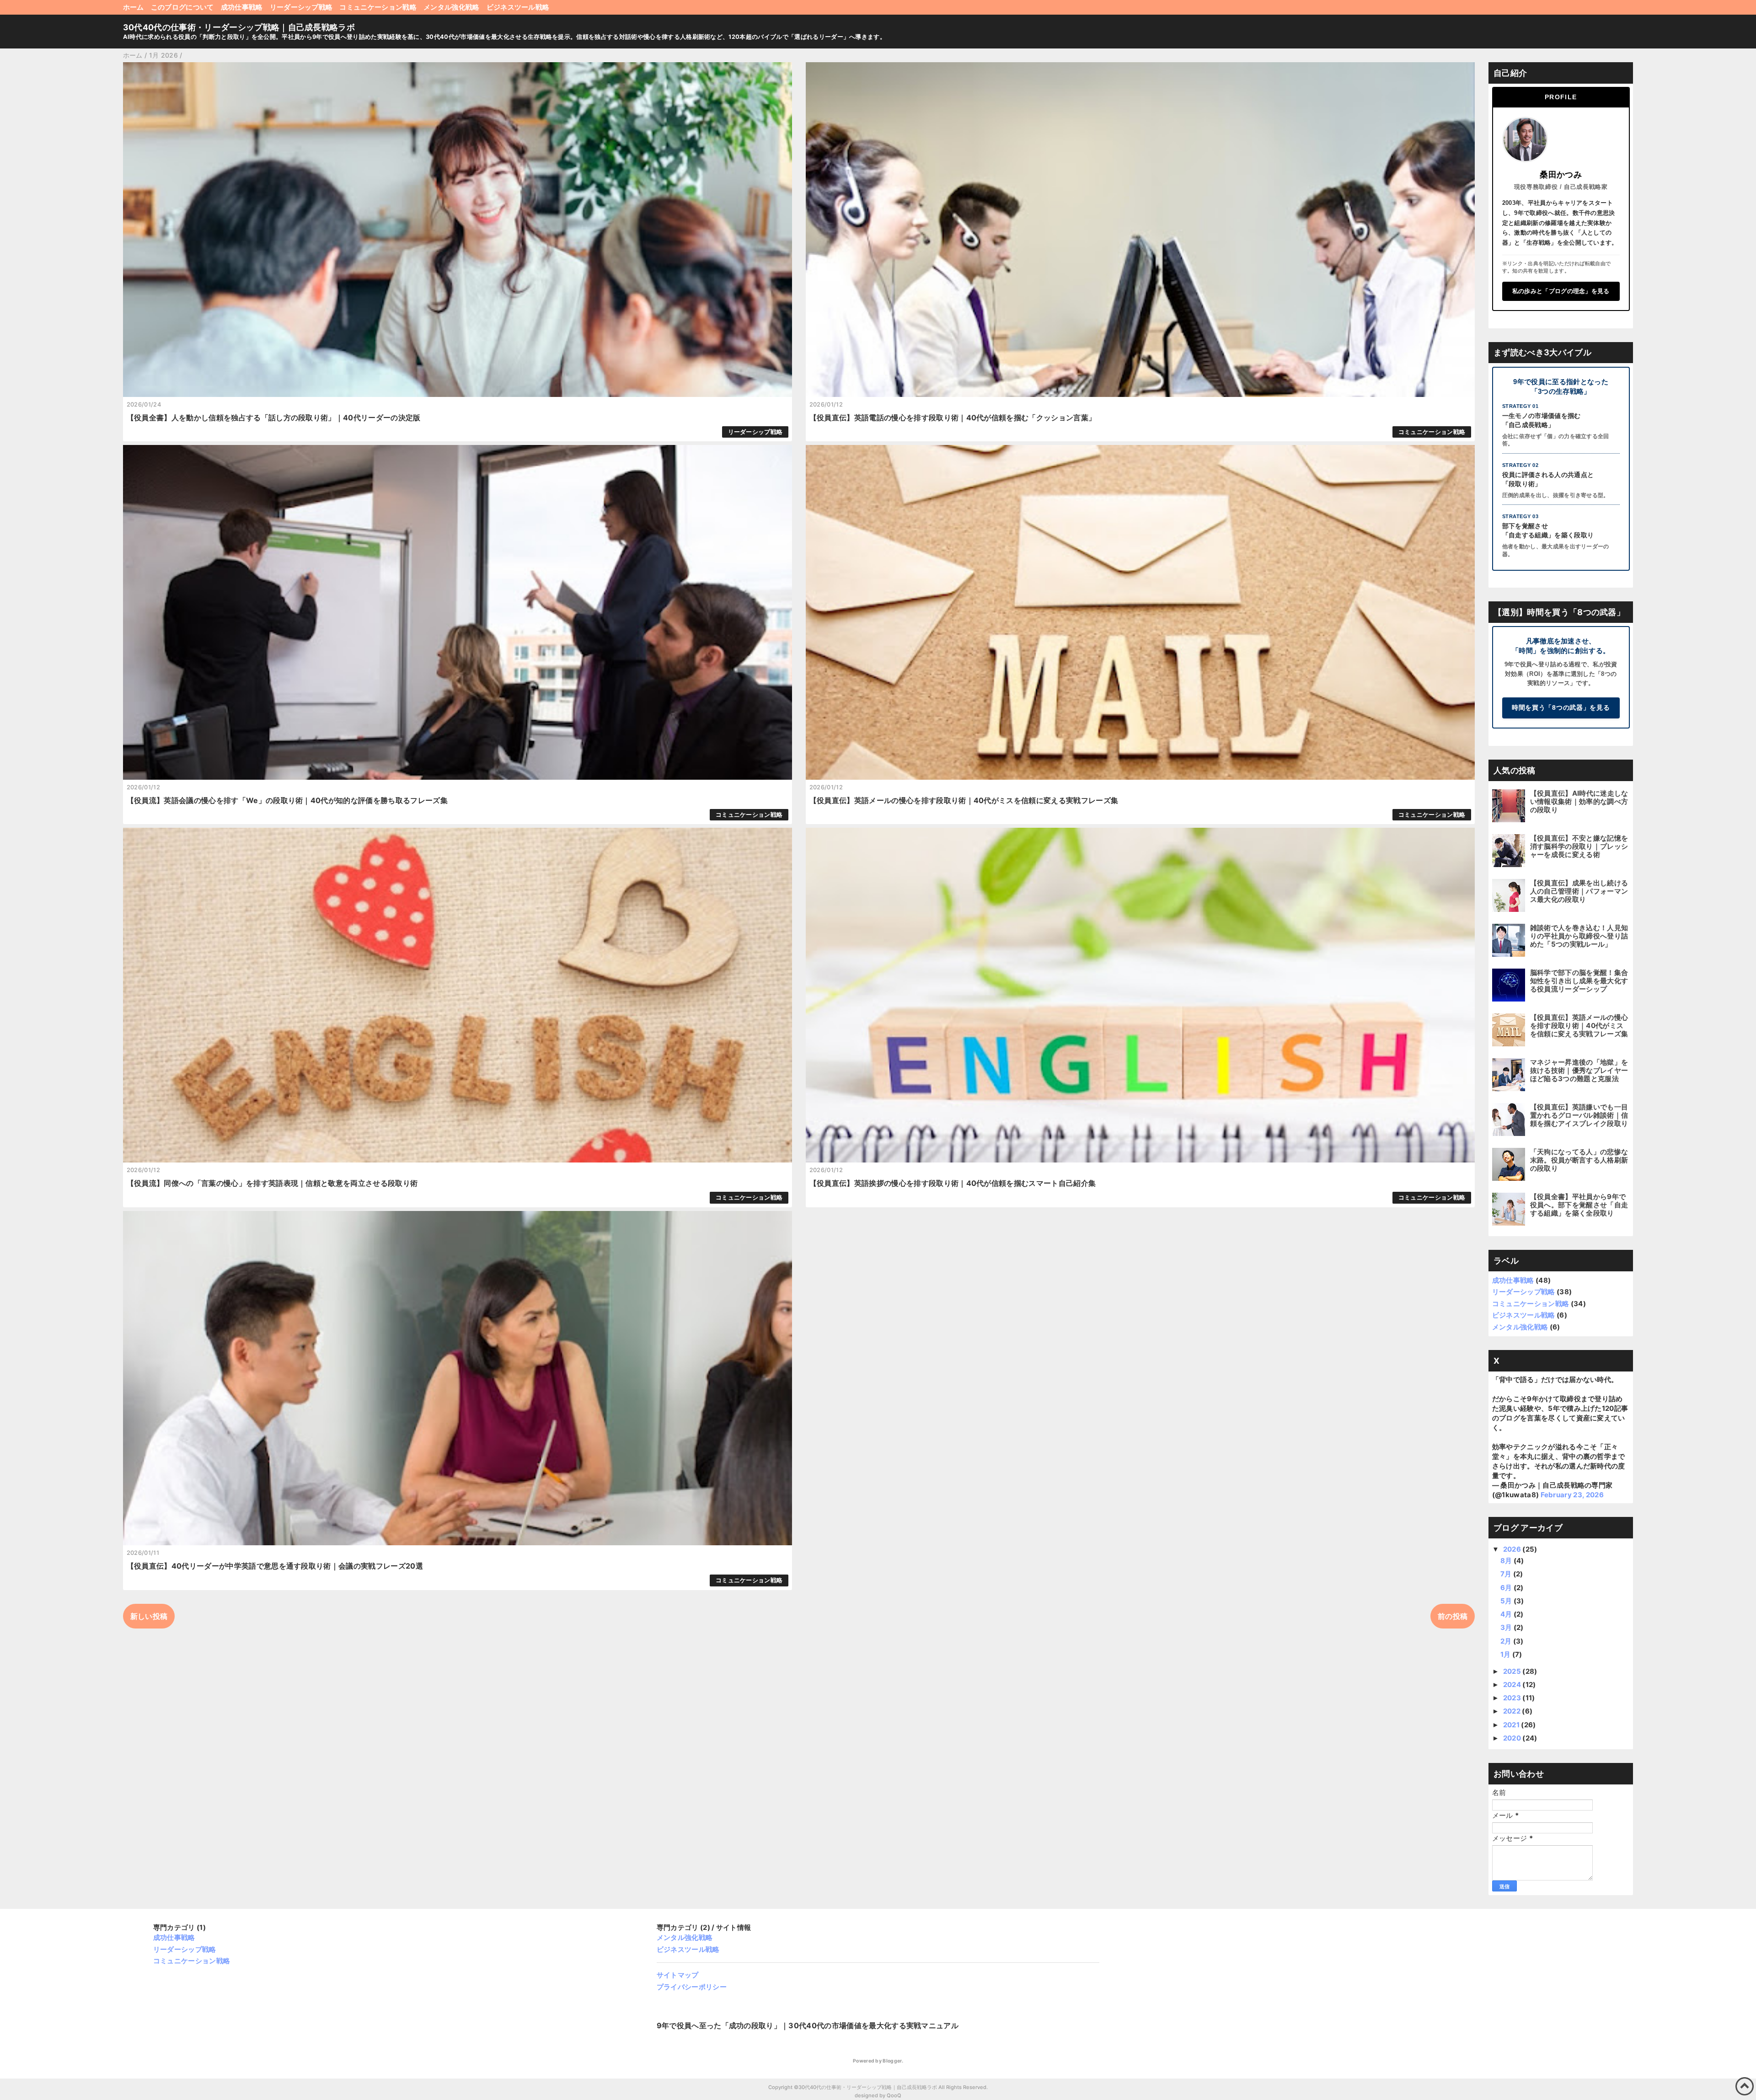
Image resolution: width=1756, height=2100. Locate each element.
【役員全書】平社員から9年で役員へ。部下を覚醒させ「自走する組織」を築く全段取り (1579, 1205)
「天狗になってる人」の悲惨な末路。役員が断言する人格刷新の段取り (1579, 1160)
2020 (1513, 1738)
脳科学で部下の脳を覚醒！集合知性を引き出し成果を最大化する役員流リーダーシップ (1579, 981)
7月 (1507, 1574)
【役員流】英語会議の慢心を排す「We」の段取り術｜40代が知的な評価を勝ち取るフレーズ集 (287, 800)
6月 (1507, 1588)
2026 (1513, 1549)
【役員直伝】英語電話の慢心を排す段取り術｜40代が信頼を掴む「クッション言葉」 (953, 418)
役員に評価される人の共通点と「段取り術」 (1548, 479)
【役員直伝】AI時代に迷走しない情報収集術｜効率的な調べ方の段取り (1579, 801)
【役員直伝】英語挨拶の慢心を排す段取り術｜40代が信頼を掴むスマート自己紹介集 (953, 1183)
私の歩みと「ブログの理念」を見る (1561, 291)
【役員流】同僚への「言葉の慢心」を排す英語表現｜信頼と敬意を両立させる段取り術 (272, 1183)
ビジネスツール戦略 (518, 7)
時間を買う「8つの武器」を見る (1561, 708)
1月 (1506, 1654)
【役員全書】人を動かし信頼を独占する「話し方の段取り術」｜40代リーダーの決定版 (274, 418)
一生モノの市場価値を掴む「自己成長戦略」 (1542, 420)
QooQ (894, 2095)
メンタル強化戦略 (452, 7)
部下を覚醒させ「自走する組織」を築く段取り (1548, 530)
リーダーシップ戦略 (301, 7)
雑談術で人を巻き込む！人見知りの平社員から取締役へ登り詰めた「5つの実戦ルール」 (1579, 936)
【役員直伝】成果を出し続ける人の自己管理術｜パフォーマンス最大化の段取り (1579, 891)
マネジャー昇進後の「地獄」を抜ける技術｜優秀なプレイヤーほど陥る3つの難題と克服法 (1579, 1070)
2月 (1507, 1641)
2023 (1513, 1698)
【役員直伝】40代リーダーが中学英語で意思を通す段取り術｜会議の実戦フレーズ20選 (275, 1566)
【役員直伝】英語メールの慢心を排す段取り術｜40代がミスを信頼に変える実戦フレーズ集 (964, 800)
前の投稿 (1453, 1616)
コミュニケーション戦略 (378, 7)
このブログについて (182, 7)
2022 (1513, 1711)
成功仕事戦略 (242, 7)
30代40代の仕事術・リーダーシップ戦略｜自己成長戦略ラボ (239, 27)
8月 (1507, 1561)
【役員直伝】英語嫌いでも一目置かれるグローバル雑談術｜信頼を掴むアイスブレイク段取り (1579, 1115)
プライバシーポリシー (692, 1987)
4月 (1507, 1614)
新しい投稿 (149, 1616)
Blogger (892, 2061)
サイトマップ (678, 1975)
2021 (1512, 1725)
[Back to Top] (1745, 2086)
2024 (1513, 1685)
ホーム (134, 7)
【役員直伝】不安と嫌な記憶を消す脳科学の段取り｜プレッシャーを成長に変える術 (1579, 846)
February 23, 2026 (1572, 1495)
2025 (1513, 1671)
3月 (1507, 1627)
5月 (1507, 1601)
